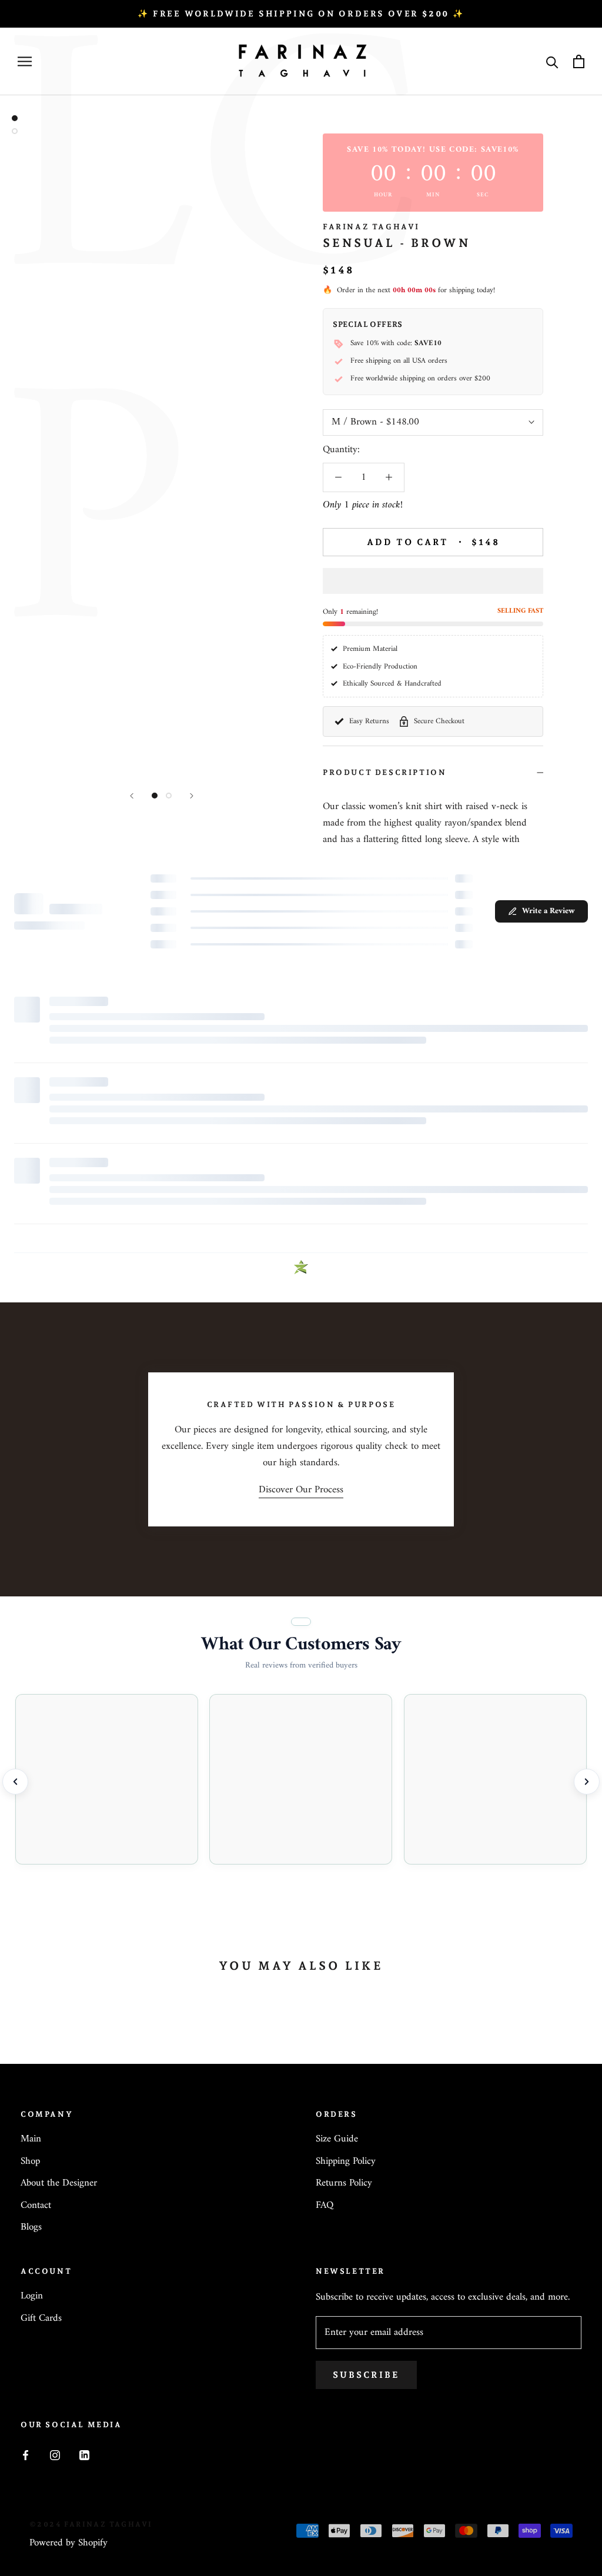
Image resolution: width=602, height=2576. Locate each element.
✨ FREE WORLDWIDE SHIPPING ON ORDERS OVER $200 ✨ (301, 14)
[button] (433, 581)
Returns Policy (344, 2184)
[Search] (552, 61)
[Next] (192, 796)
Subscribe (366, 2375)
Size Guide (337, 2140)
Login (32, 2297)
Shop (30, 2162)
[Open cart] (579, 61)
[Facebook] (26, 2455)
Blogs (31, 2228)
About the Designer (59, 2184)
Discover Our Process (301, 1490)
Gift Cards (41, 2319)
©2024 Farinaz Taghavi (91, 2524)
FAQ (325, 2206)
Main (31, 2140)
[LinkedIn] (84, 2455)
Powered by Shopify (68, 2543)
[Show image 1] (155, 796)
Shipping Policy (346, 2162)
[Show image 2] (169, 796)
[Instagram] (55, 2455)
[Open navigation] (25, 61)
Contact (36, 2206)
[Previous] (132, 796)
